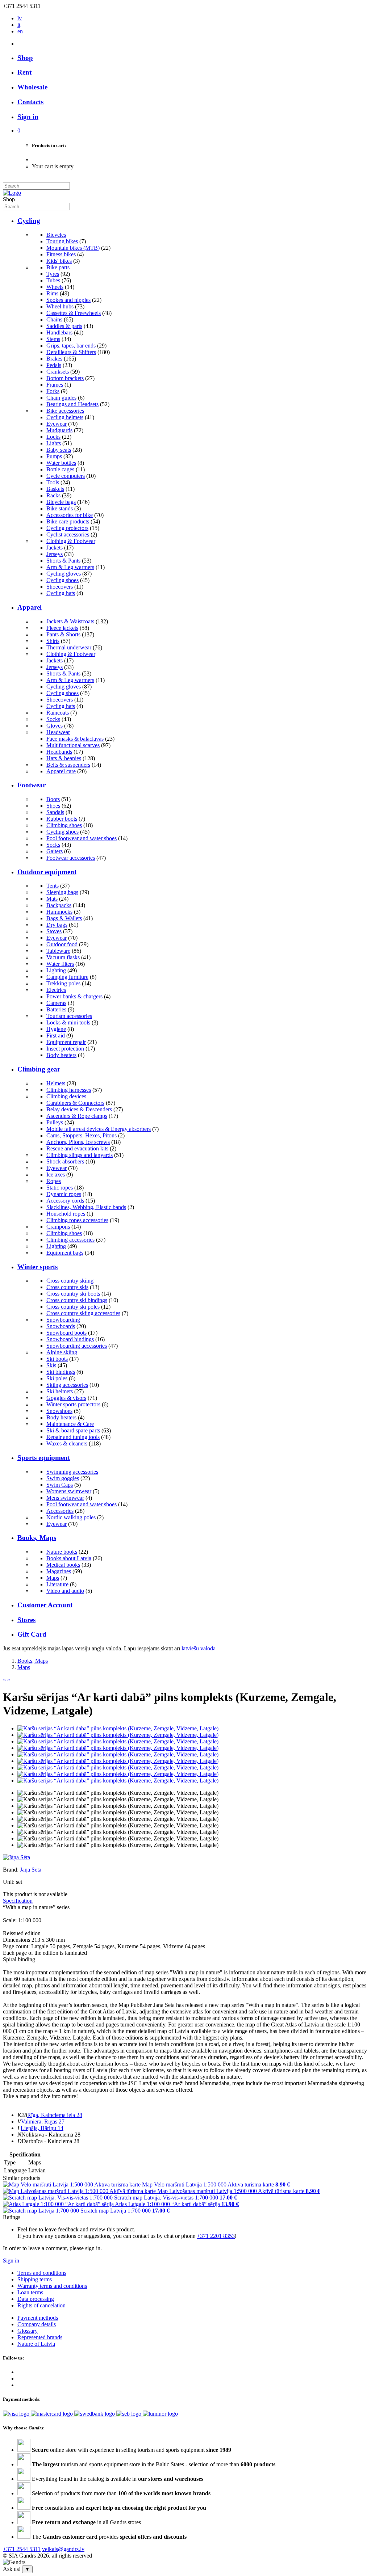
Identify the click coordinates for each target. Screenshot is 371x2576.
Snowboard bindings (70, 1339)
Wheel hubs (60, 306)
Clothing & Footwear (71, 541)
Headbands (59, 752)
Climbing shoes (64, 825)
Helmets (56, 1083)
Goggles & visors (66, 1398)
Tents (53, 886)
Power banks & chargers (74, 996)
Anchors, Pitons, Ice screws (78, 1142)
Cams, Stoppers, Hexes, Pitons (82, 1135)
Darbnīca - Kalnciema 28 (51, 2141)
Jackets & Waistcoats (70, 621)
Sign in (11, 2261)
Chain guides (61, 398)
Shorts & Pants (63, 561)
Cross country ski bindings (77, 1300)
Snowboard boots (66, 1333)
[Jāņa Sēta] (16, 1857)
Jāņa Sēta (31, 1870)
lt (19, 25)
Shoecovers (60, 587)
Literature (57, 1584)
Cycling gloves (64, 574)
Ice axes (56, 1175)
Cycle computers (66, 476)
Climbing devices (66, 1096)
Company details (37, 2324)
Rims (52, 293)
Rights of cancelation (41, 2305)
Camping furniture (67, 977)
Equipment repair (66, 1042)
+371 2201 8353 (216, 2236)
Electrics (56, 990)
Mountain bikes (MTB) (73, 248)
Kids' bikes (59, 261)
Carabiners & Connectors (75, 1103)
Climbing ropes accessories (77, 1220)
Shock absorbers (65, 1161)
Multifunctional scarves (73, 745)
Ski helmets (60, 1391)
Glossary (28, 2331)
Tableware (58, 951)
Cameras (56, 1003)
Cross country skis (67, 1287)
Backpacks (59, 905)
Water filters (60, 964)
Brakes (54, 359)
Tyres (53, 274)
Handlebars (59, 332)
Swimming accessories (72, 1472)
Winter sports (37, 1267)
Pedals (54, 365)
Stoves (54, 931)
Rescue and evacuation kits (77, 1148)
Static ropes (60, 1188)
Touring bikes (62, 241)
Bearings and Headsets (72, 404)
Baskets (55, 489)
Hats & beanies (64, 758)
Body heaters (61, 1055)
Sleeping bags (62, 892)
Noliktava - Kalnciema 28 (51, 2135)
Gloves (55, 726)
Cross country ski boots (73, 1294)
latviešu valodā (199, 1648)
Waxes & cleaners (67, 1443)
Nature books (62, 1552)
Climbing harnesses (69, 1090)
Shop (25, 58)
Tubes (53, 280)
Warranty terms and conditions (52, 2286)
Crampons (58, 1227)
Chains (54, 319)
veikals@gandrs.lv (63, 2549)
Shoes (53, 806)
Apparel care (61, 771)
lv (20, 18)
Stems (53, 339)
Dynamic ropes (64, 1194)
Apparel (30, 607)
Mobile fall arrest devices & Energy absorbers (99, 1129)
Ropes (54, 1181)
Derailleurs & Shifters (71, 352)
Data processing (36, 2299)
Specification (18, 1901)
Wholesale (32, 87)
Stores (26, 1620)
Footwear (32, 785)
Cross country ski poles (73, 1307)
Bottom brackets (65, 378)
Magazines (59, 1571)
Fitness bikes (61, 254)
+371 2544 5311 (22, 2549)
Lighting (56, 970)
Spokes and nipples (68, 300)
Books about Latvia (69, 1558)
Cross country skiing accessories (83, 1313)
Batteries (56, 1009)
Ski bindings (61, 1372)
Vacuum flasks (63, 957)
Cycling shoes (62, 580)
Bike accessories (65, 411)
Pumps (54, 456)
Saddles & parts (64, 326)
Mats (52, 899)
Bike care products (68, 521)
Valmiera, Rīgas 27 (43, 2122)
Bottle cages (60, 469)
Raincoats (58, 713)
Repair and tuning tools (73, 1437)
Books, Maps (37, 1538)
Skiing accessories (67, 1385)
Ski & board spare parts (73, 1430)
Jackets (55, 548)
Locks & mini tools (68, 1022)
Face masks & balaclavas (75, 739)
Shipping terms (35, 2279)
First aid (56, 1036)
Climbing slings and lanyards (80, 1155)
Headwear (58, 732)
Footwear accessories (71, 858)
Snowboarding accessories (77, 1346)
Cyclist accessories (68, 534)
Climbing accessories (70, 1240)
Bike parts (58, 267)
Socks (53, 719)
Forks (53, 391)
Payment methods (38, 2318)
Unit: (9, 1882)
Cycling (29, 221)
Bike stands (60, 508)
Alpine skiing (62, 1352)
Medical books (63, 1565)
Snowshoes (59, 1411)
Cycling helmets (65, 417)
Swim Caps (60, 1485)
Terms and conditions (42, 2273)
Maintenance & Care (70, 1424)
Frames (55, 385)
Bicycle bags (61, 502)
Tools (53, 482)
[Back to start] (12, 193)
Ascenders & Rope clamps (77, 1116)
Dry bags (57, 925)
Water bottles (61, 463)
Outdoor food (62, 944)
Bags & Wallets (64, 918)
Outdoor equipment (47, 872)
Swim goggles (63, 1478)
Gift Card (32, 1634)
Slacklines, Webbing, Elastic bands (86, 1207)
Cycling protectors (67, 528)
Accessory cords (65, 1201)
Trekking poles (63, 983)
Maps (53, 1578)
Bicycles (56, 235)
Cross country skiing (70, 1281)
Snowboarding (63, 1320)
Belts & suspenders (68, 765)
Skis (51, 1365)
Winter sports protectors (73, 1404)
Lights (54, 443)
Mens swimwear (65, 1498)
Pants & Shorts (63, 634)
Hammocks (59, 912)
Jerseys (55, 554)
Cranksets (58, 372)
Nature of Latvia (36, 2344)
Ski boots (57, 1359)
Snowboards (61, 1326)
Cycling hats (61, 593)
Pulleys (55, 1122)
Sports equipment (44, 1458)
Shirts (53, 641)
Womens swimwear (69, 1491)
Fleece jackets (62, 628)
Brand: (11, 1870)
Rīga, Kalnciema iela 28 (55, 2115)
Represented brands (40, 2337)
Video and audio (65, 1591)
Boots (53, 799)
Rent (24, 72)
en (20, 31)
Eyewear (57, 424)
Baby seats (59, 450)
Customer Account (45, 1605)
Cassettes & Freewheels (74, 313)
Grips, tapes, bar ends (71, 346)
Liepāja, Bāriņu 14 (42, 2128)
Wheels (55, 287)
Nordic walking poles (71, 1517)
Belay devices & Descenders (79, 1109)
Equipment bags (65, 1253)
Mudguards (59, 430)
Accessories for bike (70, 515)
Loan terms (30, 2292)
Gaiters (55, 851)
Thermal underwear (69, 647)
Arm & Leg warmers (70, 567)
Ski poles (57, 1378)
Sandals (55, 812)
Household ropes (66, 1214)
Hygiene (56, 1029)
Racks (53, 495)
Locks (53, 437)
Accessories (60, 1511)
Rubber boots (62, 819)
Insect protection (65, 1049)
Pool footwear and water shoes (82, 838)
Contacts (30, 102)
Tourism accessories (69, 1016)
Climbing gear (39, 1069)
